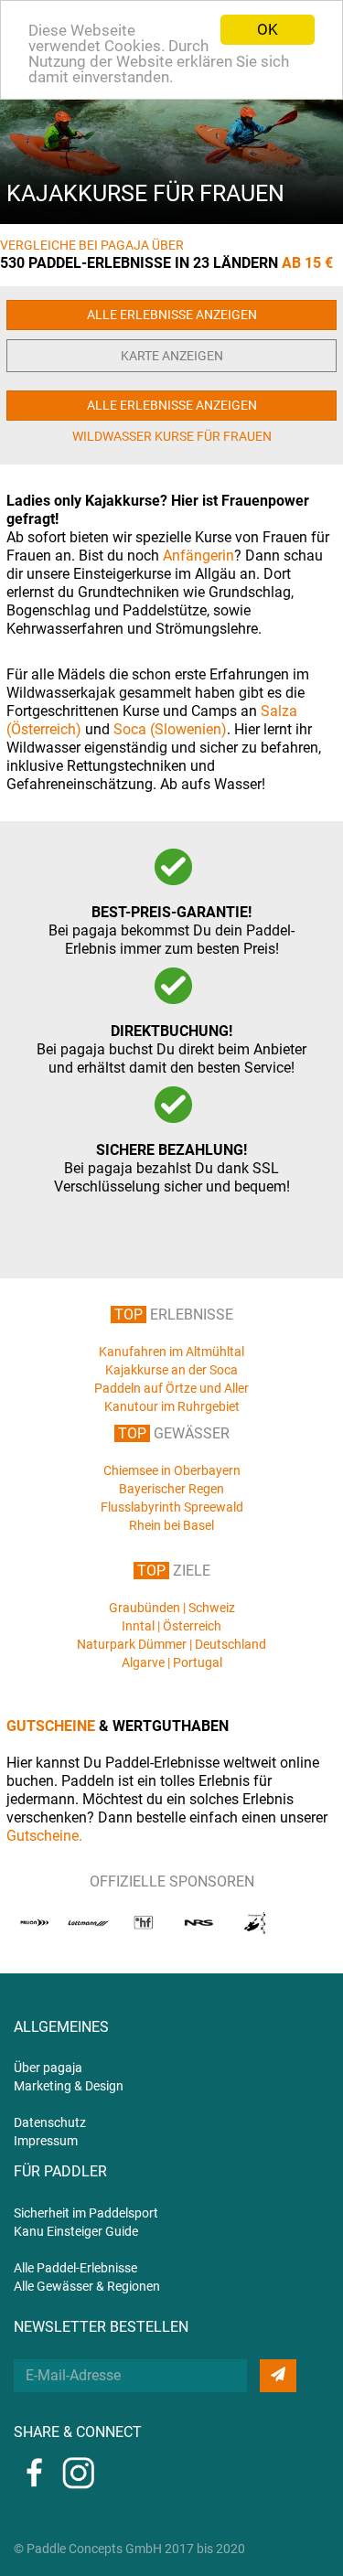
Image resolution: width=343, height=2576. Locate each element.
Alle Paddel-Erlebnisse (75, 2268)
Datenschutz (50, 2122)
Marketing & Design (69, 2086)
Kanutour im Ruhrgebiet (172, 1406)
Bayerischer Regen (171, 1489)
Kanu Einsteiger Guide (76, 2231)
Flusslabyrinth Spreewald (172, 1507)
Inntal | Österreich (171, 1626)
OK (268, 29)
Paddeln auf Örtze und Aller (171, 1388)
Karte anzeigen (172, 356)
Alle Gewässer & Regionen (87, 2286)
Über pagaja (48, 2068)
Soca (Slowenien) (170, 729)
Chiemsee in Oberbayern (172, 1470)
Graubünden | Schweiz (172, 1608)
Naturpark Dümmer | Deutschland (171, 1644)
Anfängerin (198, 556)
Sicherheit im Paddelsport (86, 2213)
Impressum (46, 2141)
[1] (278, 2376)
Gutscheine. (44, 1836)
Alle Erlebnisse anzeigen (172, 315)
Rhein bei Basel (171, 1525)
